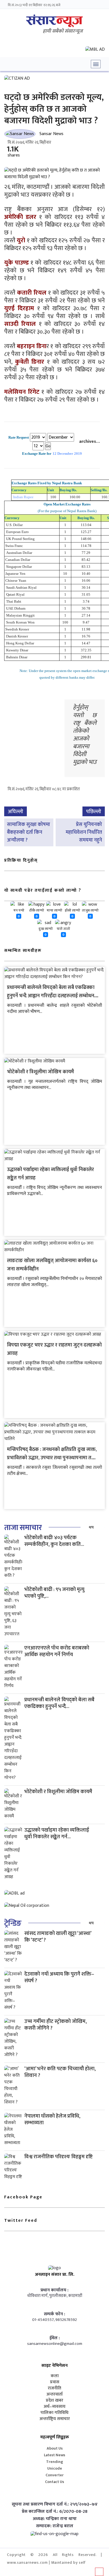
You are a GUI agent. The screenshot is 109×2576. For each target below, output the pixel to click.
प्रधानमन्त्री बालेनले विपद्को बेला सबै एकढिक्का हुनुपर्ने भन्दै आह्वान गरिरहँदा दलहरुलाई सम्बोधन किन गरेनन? (51, 996)
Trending (55, 2462)
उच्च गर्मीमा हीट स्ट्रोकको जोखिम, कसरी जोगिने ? (55, 2025)
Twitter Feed (21, 2221)
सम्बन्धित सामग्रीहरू (23, 951)
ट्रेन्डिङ (13, 1923)
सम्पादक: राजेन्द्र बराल (55, 2526)
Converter (55, 2475)
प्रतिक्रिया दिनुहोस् (21, 860)
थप (91, 1527)
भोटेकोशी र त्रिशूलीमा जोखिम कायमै (41, 1072)
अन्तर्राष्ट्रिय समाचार (55, 2419)
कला (55, 2376)
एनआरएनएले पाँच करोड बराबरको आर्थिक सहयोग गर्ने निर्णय (57, 1651)
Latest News (54, 2455)
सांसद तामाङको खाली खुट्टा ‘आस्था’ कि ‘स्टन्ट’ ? (58, 1937)
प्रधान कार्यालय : (54, 2290)
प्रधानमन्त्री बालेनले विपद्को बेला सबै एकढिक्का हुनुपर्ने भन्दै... (59, 1703)
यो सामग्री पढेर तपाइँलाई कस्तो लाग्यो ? (43, 890)
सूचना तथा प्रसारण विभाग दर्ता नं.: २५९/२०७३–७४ (55, 2504)
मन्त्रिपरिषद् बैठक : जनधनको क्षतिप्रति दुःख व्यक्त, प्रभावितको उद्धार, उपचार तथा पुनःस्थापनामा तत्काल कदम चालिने (54, 1458)
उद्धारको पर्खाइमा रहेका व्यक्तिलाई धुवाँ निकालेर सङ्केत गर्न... (57, 1833)
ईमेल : (55, 2338)
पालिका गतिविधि (54, 2413)
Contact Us (54, 2482)
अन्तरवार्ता (54, 2394)
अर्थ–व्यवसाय (54, 2407)
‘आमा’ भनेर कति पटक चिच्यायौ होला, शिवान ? (60, 2072)
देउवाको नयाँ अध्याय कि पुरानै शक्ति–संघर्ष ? (59, 1977)
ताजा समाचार (23, 1528)
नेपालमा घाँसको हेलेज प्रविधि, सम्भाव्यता (52, 2119)
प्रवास (55, 2382)
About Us (55, 2448)
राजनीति (54, 2388)
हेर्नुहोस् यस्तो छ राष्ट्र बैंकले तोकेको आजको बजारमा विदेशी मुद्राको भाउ (85, 735)
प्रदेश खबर (54, 2401)
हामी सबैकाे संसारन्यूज (63, 31)
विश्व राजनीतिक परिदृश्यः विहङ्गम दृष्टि (58, 2157)
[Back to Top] (99, 2572)
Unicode (55, 2468)
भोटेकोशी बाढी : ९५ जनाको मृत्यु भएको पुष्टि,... (54, 1593)
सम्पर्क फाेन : (54, 2314)
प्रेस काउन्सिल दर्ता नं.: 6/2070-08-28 (55, 2512)
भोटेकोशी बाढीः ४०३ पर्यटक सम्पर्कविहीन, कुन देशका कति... (54, 1541)
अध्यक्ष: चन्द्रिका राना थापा (55, 2519)
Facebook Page (23, 2197)
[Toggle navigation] (96, 64)
